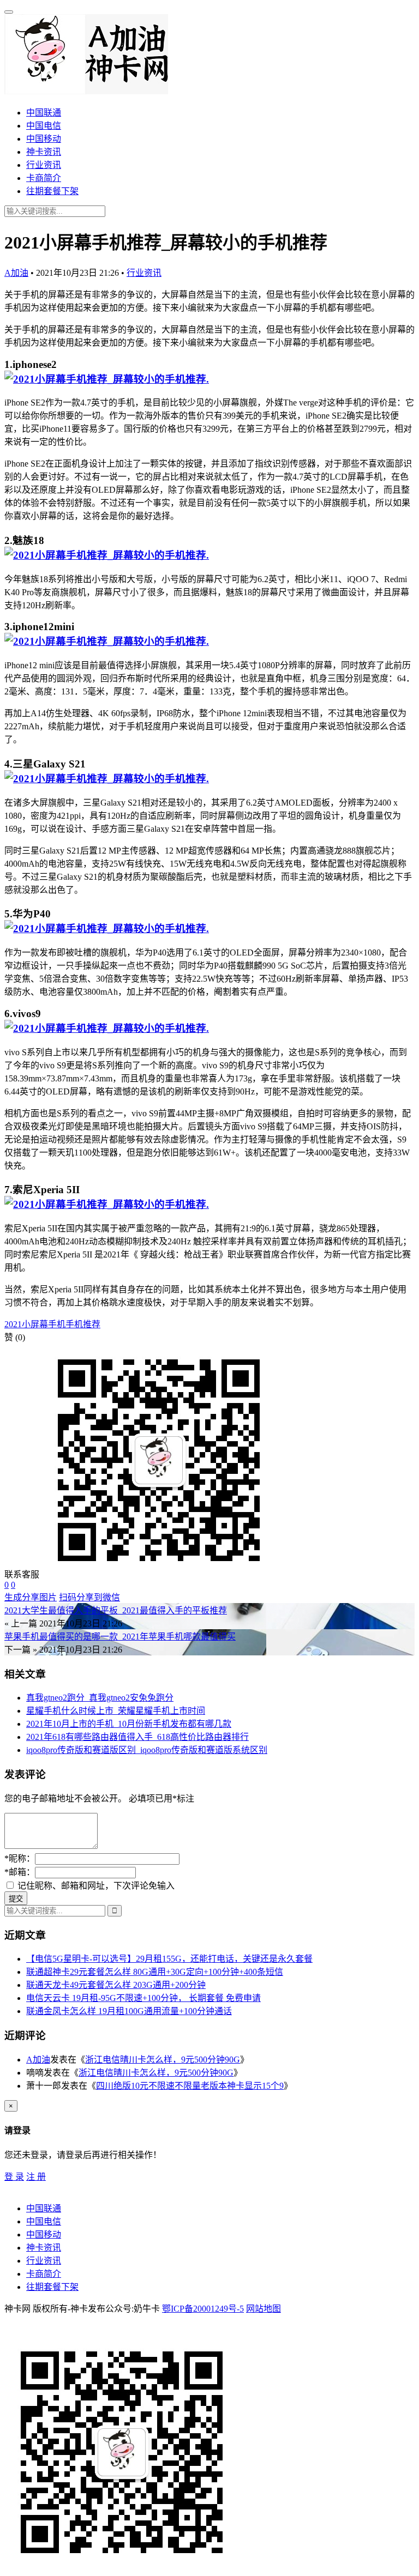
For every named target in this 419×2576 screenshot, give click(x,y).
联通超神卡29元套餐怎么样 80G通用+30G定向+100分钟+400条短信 (155, 1972)
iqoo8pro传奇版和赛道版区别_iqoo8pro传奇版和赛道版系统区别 (147, 1750)
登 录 (14, 2177)
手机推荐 (83, 1324)
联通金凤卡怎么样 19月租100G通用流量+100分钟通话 (129, 2011)
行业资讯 (44, 165)
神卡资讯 (44, 152)
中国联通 (44, 113)
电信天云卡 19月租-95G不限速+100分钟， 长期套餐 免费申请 (143, 1998)
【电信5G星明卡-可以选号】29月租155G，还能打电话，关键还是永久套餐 (169, 1959)
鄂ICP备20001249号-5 (203, 2309)
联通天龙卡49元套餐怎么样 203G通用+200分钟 (116, 1985)
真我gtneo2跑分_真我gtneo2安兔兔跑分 (100, 1698)
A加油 (16, 273)
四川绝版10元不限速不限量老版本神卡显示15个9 (190, 2086)
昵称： (20, 1858)
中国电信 (44, 126)
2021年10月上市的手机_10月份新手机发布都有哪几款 (129, 1724)
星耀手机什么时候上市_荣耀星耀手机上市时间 (116, 1711)
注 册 (36, 2177)
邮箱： (20, 1872)
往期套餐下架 (52, 191)
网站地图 (264, 2309)
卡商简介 (44, 178)
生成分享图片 (31, 1597)
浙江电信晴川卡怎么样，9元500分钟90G (163, 2060)
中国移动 (44, 139)
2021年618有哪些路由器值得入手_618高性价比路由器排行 (137, 1737)
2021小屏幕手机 (35, 1324)
